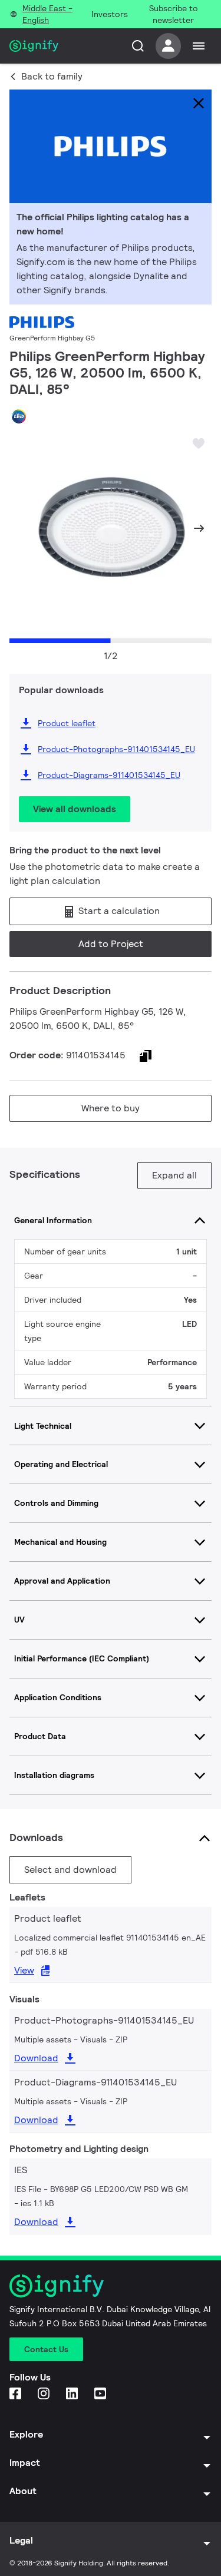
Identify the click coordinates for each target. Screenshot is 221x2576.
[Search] (138, 46)
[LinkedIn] (73, 2394)
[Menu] (199, 46)
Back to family (52, 76)
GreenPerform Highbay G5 (52, 338)
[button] (22, 528)
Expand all (174, 1175)
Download (36, 2058)
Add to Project (111, 944)
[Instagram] (45, 2394)
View (24, 1970)
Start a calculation (118, 911)
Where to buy (111, 1108)
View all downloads (75, 809)
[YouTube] (101, 2394)
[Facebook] (17, 2394)
